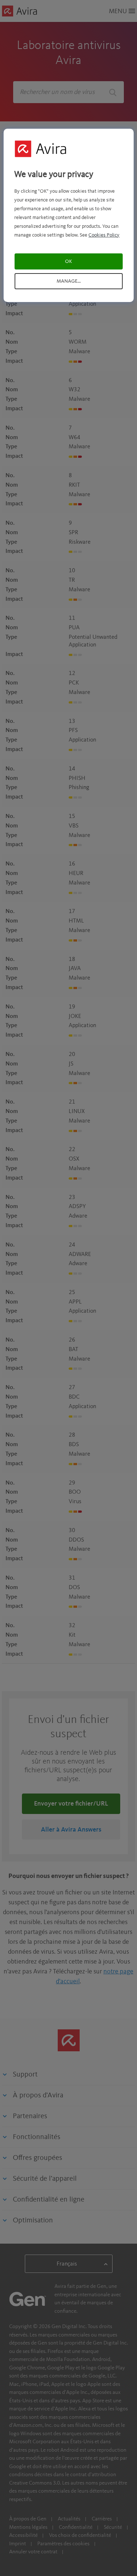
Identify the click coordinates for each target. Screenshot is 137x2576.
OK (68, 261)
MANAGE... (69, 281)
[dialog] (68, 215)
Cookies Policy (104, 235)
